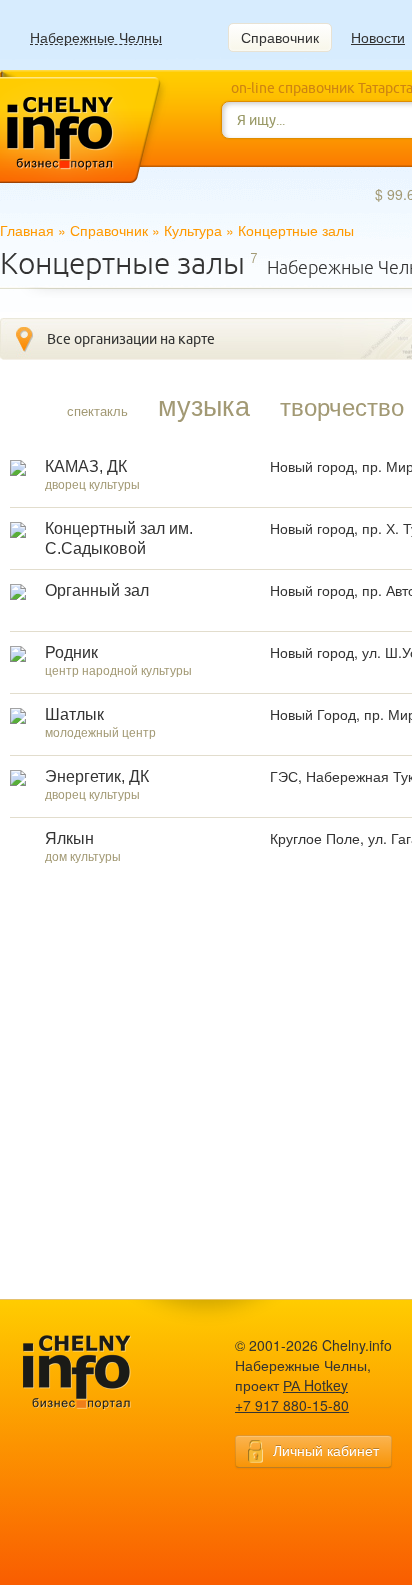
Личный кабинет (326, 1450)
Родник (71, 652)
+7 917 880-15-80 (292, 1405)
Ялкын (69, 838)
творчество (342, 406)
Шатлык (74, 714)
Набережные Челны (96, 37)
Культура (193, 230)
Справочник (280, 37)
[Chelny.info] (95, 1372)
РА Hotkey (315, 1385)
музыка (204, 405)
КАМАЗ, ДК (86, 466)
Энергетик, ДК (97, 776)
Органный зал (97, 590)
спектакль (97, 410)
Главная (27, 230)
